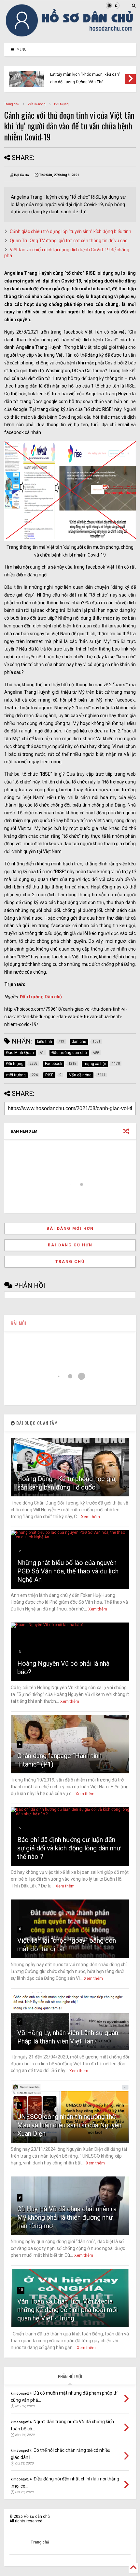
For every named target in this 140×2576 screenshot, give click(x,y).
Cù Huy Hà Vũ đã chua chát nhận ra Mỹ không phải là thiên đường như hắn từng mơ (67, 2217)
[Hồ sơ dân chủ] (70, 35)
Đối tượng (61, 104)
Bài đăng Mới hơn (70, 1229)
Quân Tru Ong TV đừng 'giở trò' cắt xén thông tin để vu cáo (69, 241)
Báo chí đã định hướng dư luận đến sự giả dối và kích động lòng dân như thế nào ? (69, 1848)
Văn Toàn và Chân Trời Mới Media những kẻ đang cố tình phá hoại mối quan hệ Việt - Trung (67, 2310)
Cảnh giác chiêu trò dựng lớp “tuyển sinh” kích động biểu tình (70, 231)
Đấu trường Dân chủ (41, 997)
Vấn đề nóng (37, 104)
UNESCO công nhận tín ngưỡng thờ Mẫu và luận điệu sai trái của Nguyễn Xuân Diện (69, 2125)
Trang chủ (12, 104)
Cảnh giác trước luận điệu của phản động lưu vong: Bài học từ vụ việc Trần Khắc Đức (88, 75)
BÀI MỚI (19, 1323)
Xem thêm (91, 1517)
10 (21, 2290)
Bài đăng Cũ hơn (70, 1245)
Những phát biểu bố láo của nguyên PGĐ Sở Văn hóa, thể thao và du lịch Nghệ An (68, 1571)
